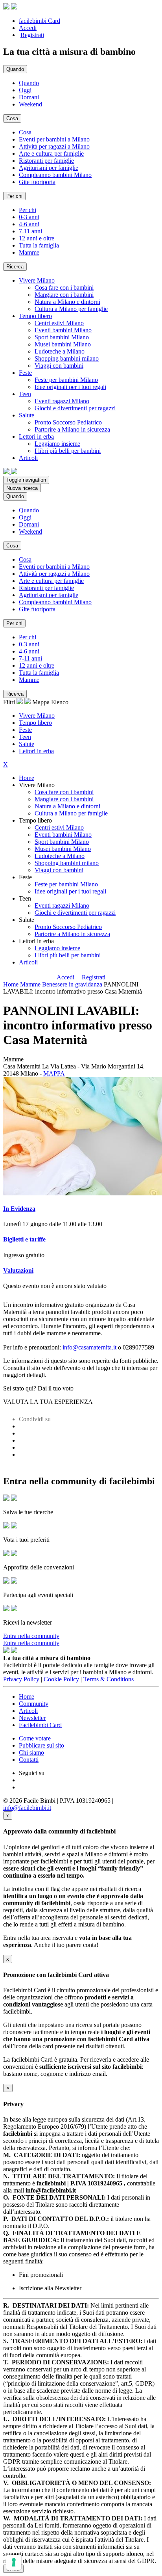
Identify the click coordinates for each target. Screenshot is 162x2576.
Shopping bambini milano (67, 358)
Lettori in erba (36, 751)
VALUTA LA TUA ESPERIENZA (48, 1402)
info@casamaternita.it (89, 1347)
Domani (29, 97)
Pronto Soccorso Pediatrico (68, 422)
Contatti (29, 1760)
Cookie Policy (61, 1679)
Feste (25, 730)
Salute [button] (27, 415)
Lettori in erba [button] (36, 436)
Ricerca (15, 267)
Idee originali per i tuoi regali (70, 387)
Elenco (60, 702)
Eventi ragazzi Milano (62, 401)
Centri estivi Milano (59, 323)
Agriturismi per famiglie (49, 168)
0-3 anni (29, 217)
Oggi (25, 90)
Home (27, 778)
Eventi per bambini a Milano (54, 139)
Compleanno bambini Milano (55, 175)
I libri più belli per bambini (68, 451)
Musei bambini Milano (63, 344)
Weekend (30, 104)
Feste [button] (25, 373)
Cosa (25, 132)
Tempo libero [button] (35, 316)
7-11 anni (30, 231)
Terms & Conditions (109, 1679)
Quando (29, 83)
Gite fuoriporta (37, 182)
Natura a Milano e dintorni (67, 302)
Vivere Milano (37, 716)
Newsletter (32, 1718)
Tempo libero (35, 723)
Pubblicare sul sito (41, 1745)
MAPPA (54, 1073)
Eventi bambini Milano (63, 330)
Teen (25, 737)
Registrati (32, 35)
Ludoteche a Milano (60, 351)
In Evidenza (19, 1209)
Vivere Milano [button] (37, 280)
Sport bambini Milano (62, 337)
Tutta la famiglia (39, 245)
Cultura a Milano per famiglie (71, 309)
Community (34, 1704)
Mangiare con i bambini (64, 295)
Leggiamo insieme (57, 444)
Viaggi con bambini (59, 366)
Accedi (28, 28)
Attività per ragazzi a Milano (54, 146)
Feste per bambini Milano (66, 380)
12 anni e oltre (37, 238)
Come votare (35, 1738)
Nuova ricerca (22, 488)
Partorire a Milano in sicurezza (72, 429)
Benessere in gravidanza (72, 984)
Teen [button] (25, 394)
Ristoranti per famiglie (46, 161)
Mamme (29, 252)
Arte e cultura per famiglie (51, 154)
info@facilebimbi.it (27, 1808)
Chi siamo (31, 1752)
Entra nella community (31, 1636)
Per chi (28, 210)
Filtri (10, 702)
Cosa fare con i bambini (64, 288)
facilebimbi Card (40, 21)
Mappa (41, 702)
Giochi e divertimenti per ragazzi (75, 408)
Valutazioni (18, 1270)
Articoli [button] (28, 458)
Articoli (28, 962)
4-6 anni (29, 224)
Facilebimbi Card (40, 1725)
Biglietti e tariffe (24, 1239)
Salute (27, 744)
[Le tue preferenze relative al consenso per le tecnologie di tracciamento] (14, 2562)
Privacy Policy (21, 1679)
